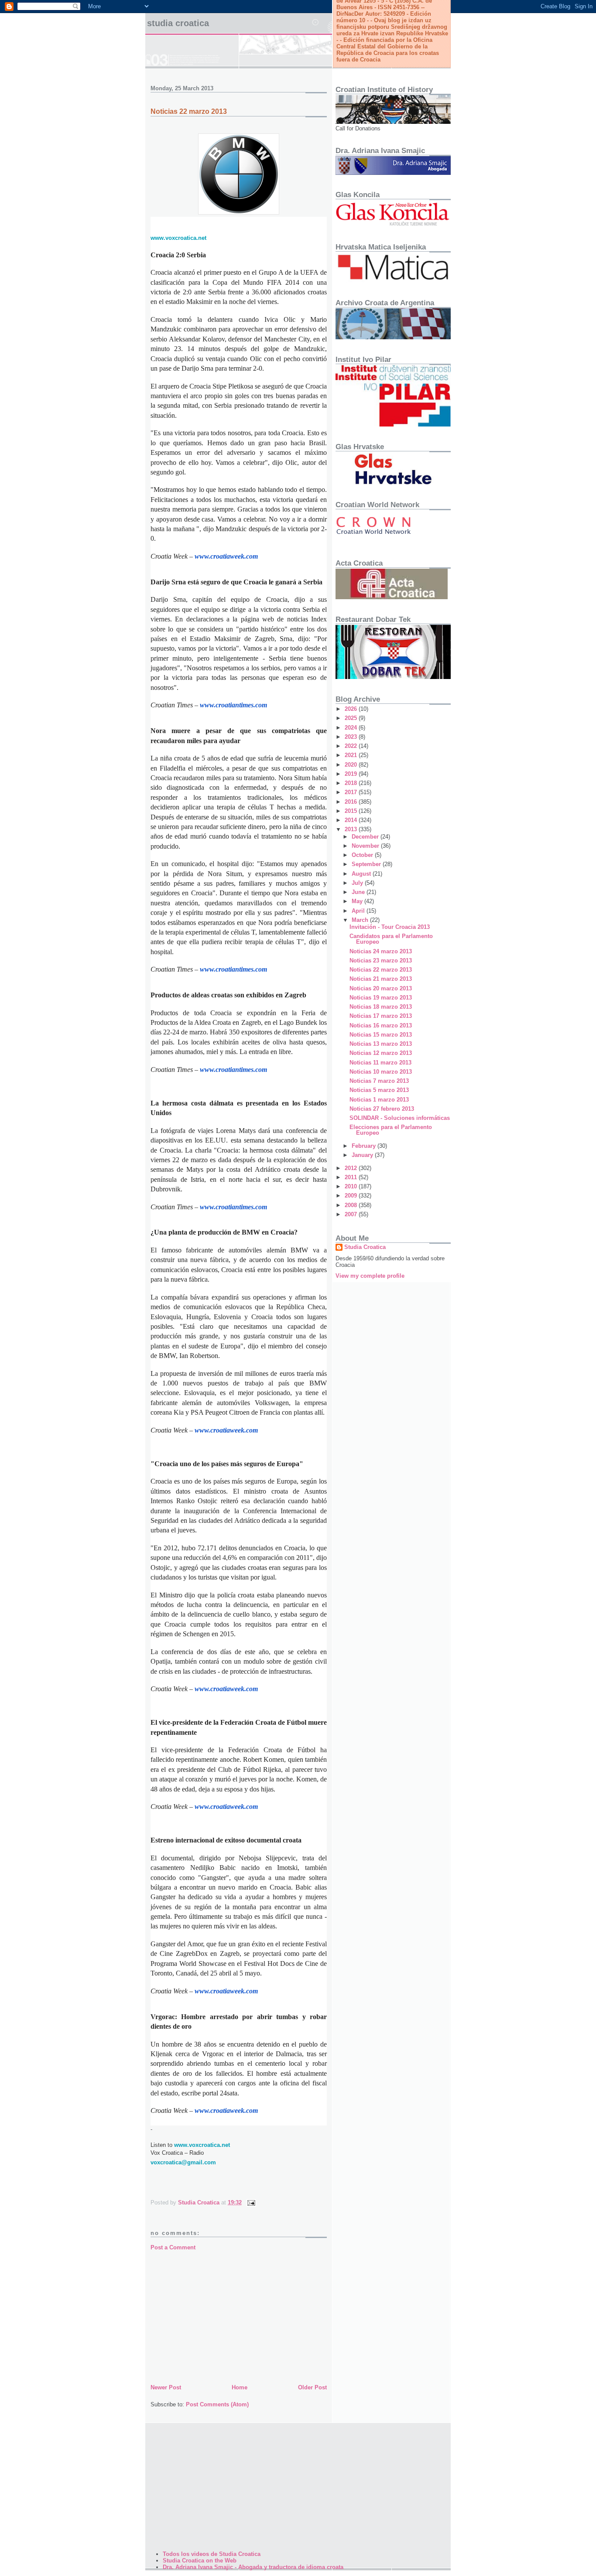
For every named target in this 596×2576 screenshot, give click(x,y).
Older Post (312, 2387)
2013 (352, 829)
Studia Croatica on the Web (200, 2561)
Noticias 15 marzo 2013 (381, 1035)
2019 (352, 774)
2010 (352, 1186)
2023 (352, 737)
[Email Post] (251, 2202)
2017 (352, 792)
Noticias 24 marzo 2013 (381, 951)
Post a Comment (173, 2247)
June (359, 892)
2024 (352, 728)
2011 (352, 1177)
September (367, 864)
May (358, 901)
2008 (352, 1205)
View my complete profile (370, 1276)
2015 (352, 811)
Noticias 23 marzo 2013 (381, 960)
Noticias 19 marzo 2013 (381, 998)
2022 (352, 746)
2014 (352, 820)
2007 (352, 1214)
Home (240, 2387)
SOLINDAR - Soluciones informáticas (400, 1118)
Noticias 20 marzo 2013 (381, 988)
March (361, 920)
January (363, 1155)
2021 (352, 755)
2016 (352, 802)
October (363, 855)
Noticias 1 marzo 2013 (379, 1100)
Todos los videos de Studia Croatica (212, 2554)
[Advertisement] (239, 2317)
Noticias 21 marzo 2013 (381, 979)
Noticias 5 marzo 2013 (379, 1090)
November (366, 846)
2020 (352, 765)
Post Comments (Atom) (217, 2404)
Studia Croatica (178, 23)
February (365, 1146)
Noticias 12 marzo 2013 (381, 1053)
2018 (352, 783)
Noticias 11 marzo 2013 (380, 1063)
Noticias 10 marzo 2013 (381, 1072)
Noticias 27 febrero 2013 (382, 1109)
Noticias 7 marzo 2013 (379, 1081)
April (359, 911)
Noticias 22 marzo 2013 (381, 970)
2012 (352, 1168)
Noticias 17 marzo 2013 (381, 1016)
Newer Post (166, 2387)
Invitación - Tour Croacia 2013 (390, 927)
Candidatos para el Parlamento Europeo (391, 939)
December (366, 837)
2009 (352, 1196)
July (358, 883)
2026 (352, 709)
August (362, 874)
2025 (352, 718)
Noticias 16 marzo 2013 (381, 1025)
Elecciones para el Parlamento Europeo (391, 1130)
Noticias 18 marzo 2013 (381, 1007)
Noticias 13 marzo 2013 (381, 1044)
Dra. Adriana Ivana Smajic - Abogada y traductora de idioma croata (253, 2567)
